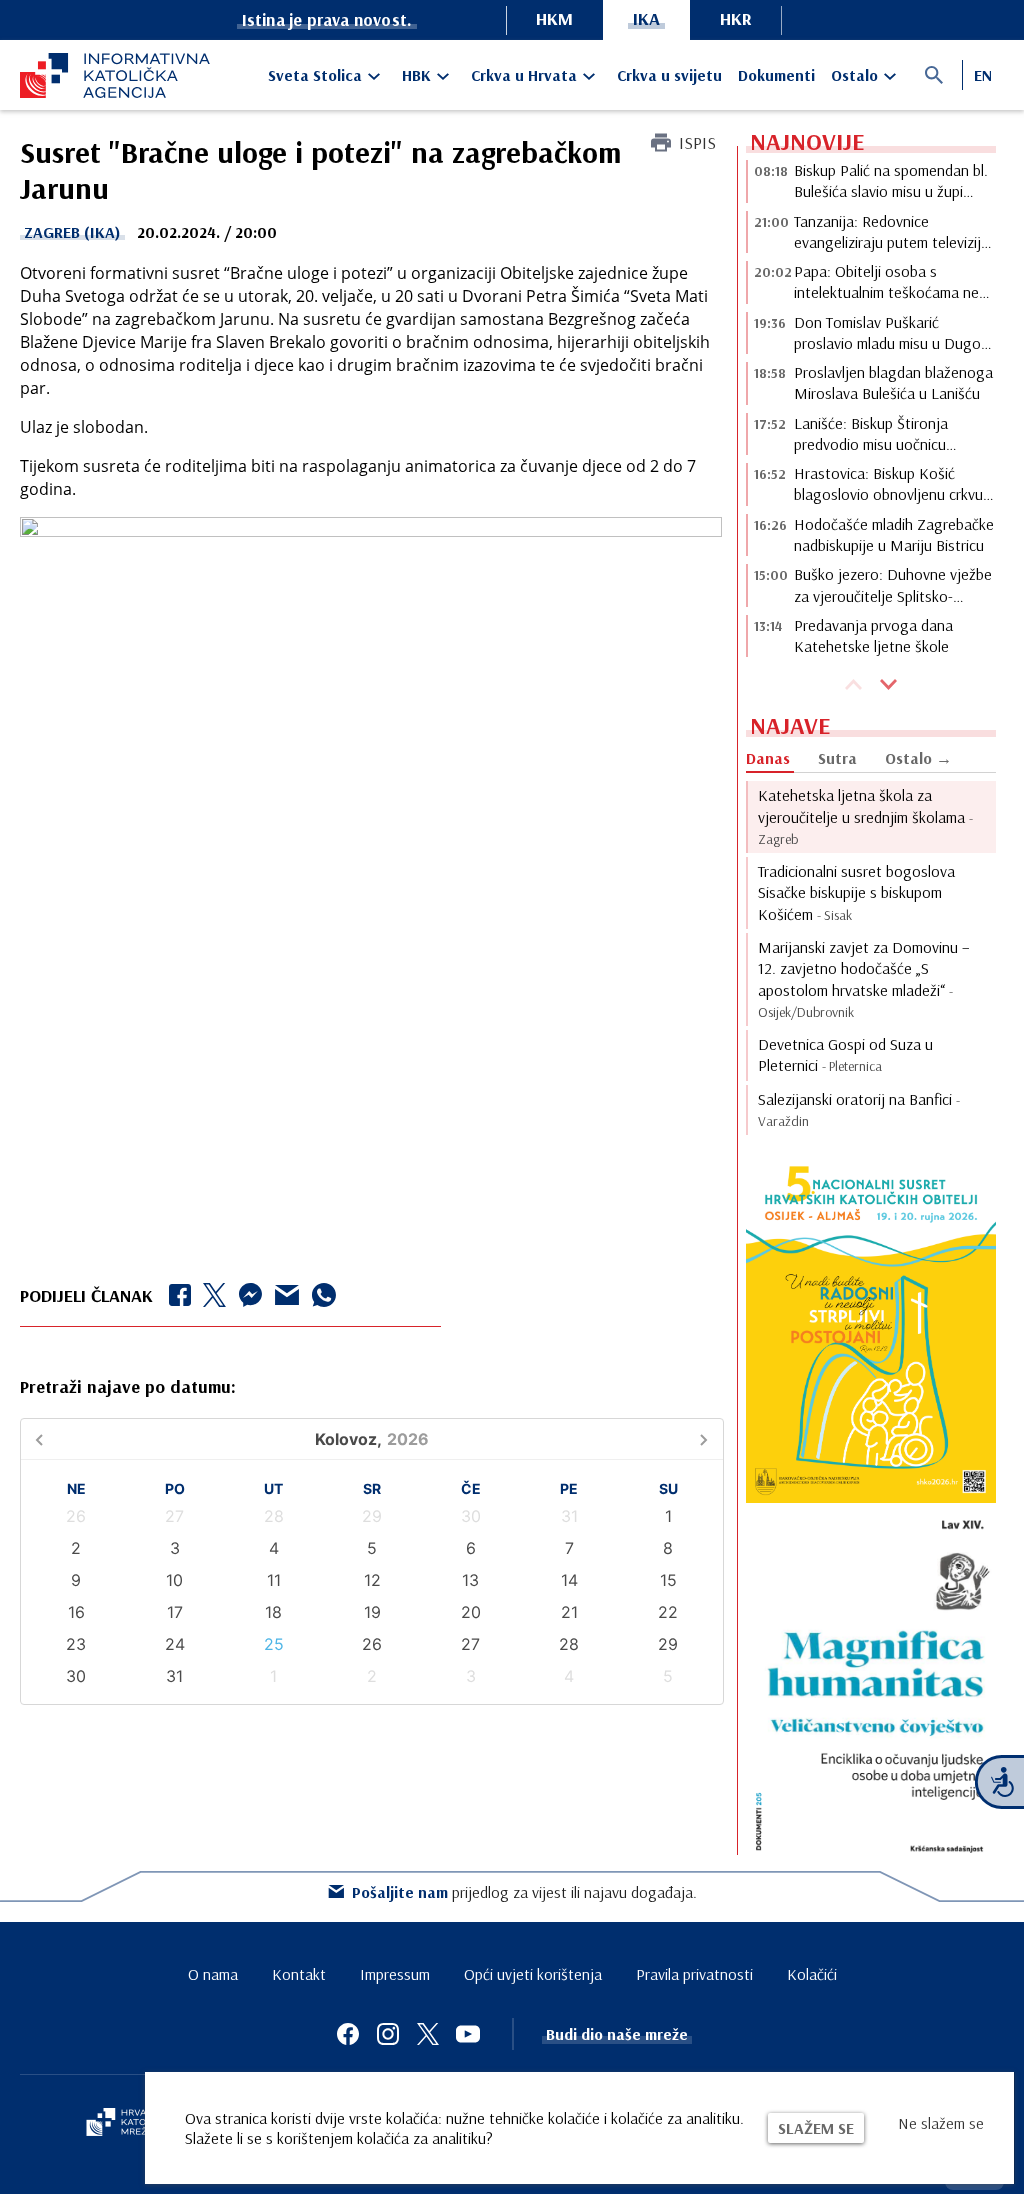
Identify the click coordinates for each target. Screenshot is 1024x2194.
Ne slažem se (941, 2123)
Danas (768, 758)
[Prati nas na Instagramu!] (388, 2034)
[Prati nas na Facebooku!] (348, 2034)
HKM (554, 18)
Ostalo (854, 75)
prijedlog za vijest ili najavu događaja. (524, 1892)
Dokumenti (776, 75)
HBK (416, 75)
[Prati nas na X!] (428, 2034)
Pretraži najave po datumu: (128, 1386)
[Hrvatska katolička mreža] (130, 2124)
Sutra (837, 758)
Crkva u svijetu (669, 75)
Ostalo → (918, 758)
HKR (736, 18)
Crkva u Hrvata (524, 75)
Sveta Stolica (315, 75)
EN (983, 75)
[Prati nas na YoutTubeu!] (468, 2034)
